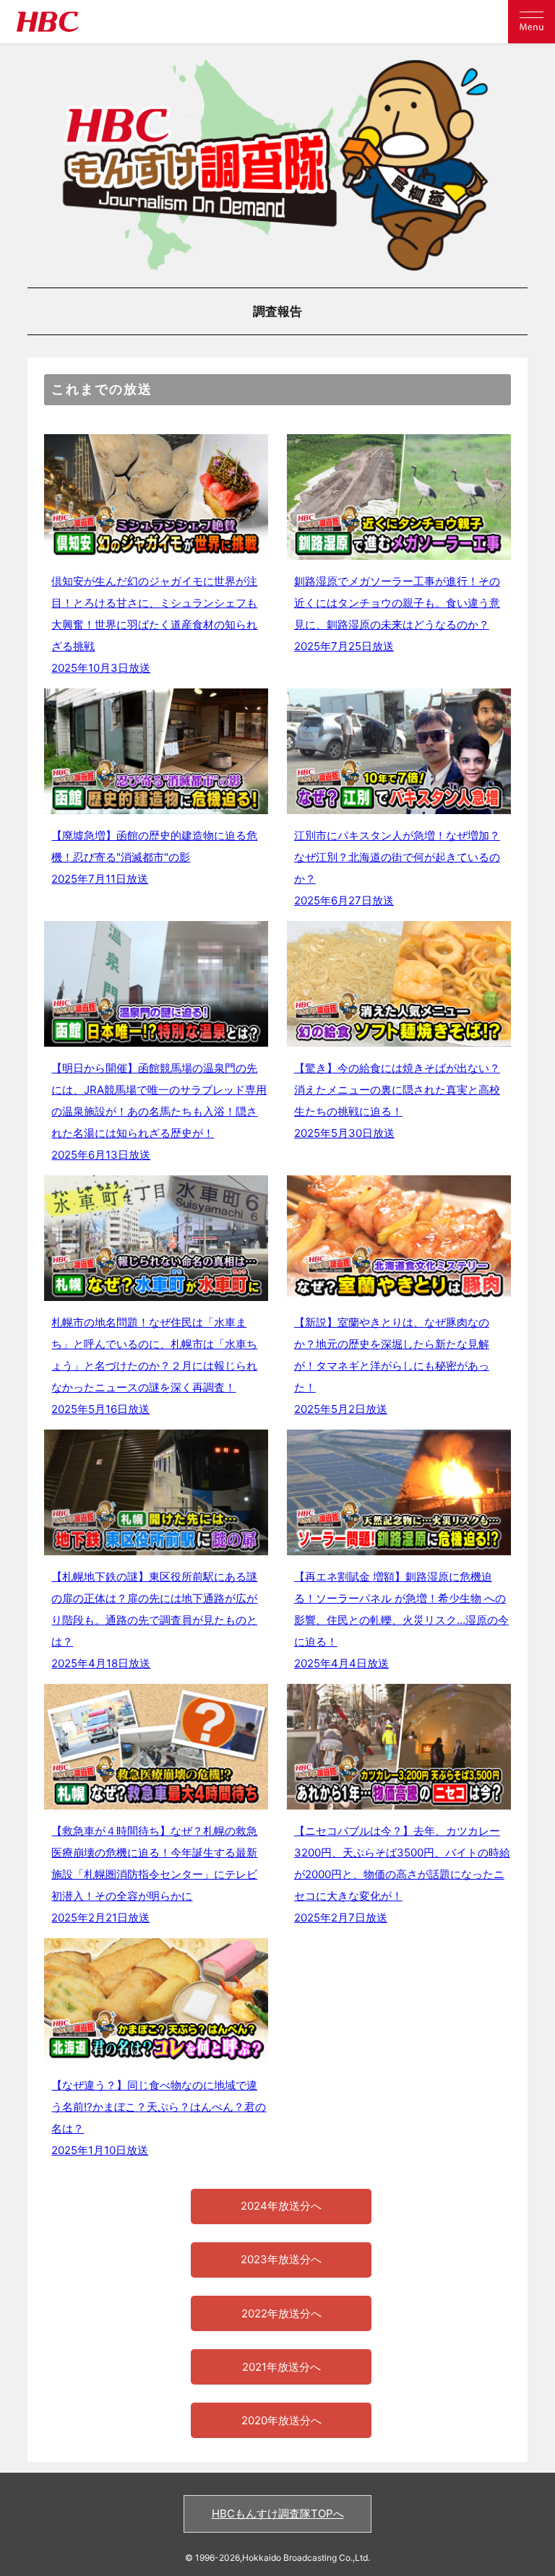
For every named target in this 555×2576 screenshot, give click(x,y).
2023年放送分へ (281, 2259)
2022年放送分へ (281, 2313)
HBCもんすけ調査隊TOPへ (278, 2514)
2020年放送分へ (281, 2420)
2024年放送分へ (281, 2206)
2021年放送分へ (281, 2367)
